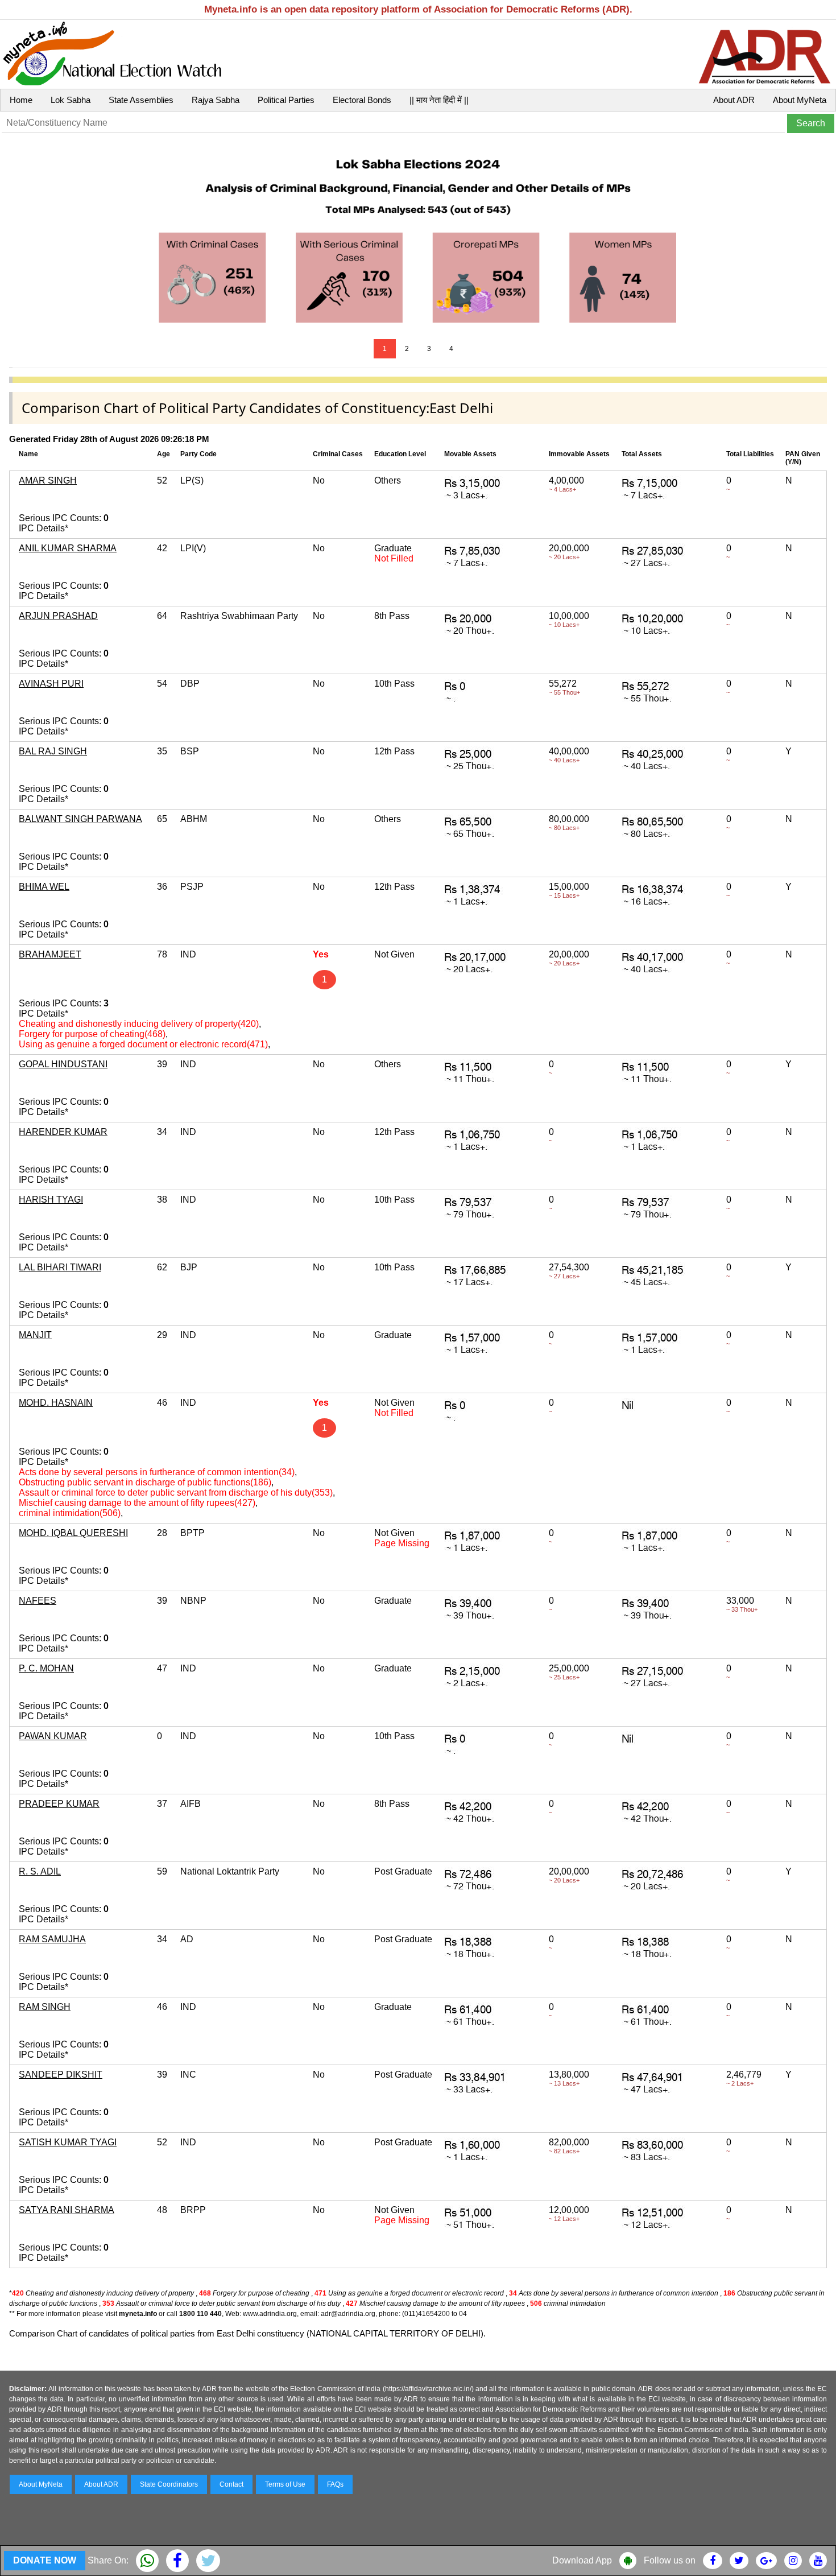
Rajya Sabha (216, 100)
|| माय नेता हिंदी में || (439, 100)
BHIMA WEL (44, 887)
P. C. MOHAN (46, 1668)
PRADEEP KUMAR (59, 1804)
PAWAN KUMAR (53, 1736)
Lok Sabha (71, 100)
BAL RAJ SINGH (53, 751)
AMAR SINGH (48, 480)
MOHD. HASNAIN (56, 1403)
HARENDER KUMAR (63, 1132)
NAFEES (38, 1601)
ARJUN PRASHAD (58, 616)
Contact (231, 2484)
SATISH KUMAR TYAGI (68, 2142)
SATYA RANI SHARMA (67, 2210)
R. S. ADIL (40, 1871)
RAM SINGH (45, 2007)
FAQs (335, 2484)
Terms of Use (285, 2484)
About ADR (734, 100)
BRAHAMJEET (50, 954)
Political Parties (286, 100)
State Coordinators (169, 2484)
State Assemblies (141, 100)
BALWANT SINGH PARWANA (80, 819)
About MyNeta (800, 100)
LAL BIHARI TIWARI (60, 1267)
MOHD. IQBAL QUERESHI (73, 1533)
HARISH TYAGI (51, 1200)
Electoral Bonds (362, 100)
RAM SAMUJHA (52, 1939)
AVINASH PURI (51, 684)
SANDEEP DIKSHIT (61, 2075)
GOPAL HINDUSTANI (63, 1064)
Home (21, 100)
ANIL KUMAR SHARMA (68, 548)
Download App (582, 2560)
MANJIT (35, 1335)
